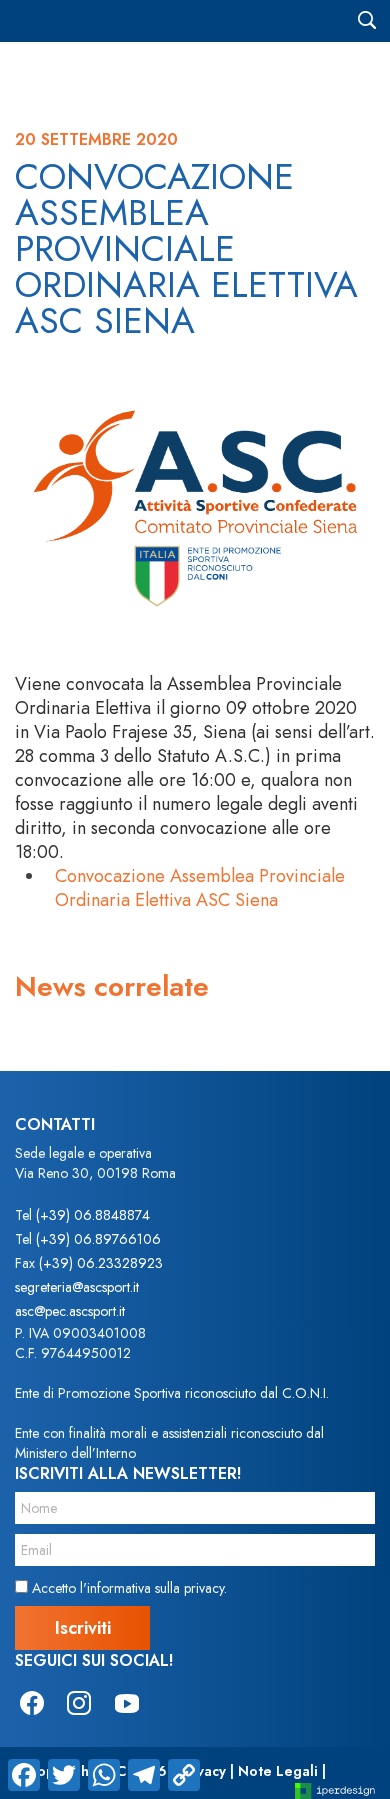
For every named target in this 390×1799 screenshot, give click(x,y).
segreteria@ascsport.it (77, 1287)
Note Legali (278, 1771)
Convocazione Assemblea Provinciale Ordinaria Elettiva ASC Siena (200, 888)
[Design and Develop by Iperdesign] (335, 1789)
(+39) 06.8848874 (93, 1215)
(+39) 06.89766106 (98, 1239)
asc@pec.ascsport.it (70, 1311)
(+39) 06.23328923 (101, 1263)
